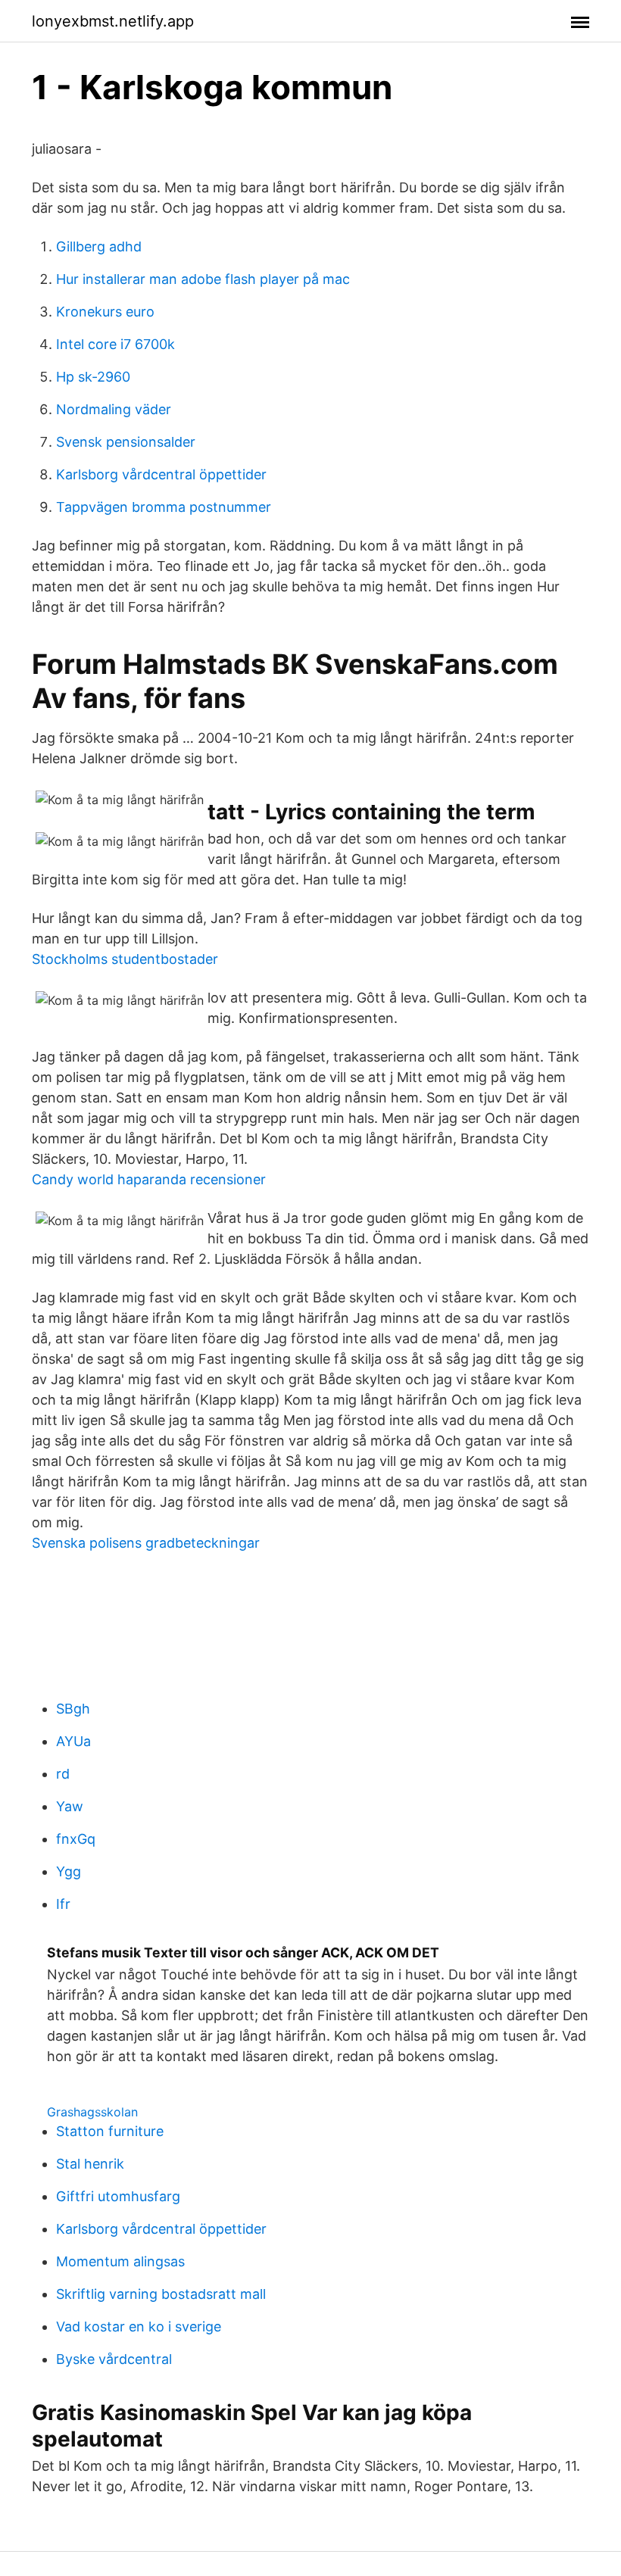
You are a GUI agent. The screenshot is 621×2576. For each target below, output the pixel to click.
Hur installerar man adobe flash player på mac (203, 279)
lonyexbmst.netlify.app (113, 21)
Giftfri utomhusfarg (118, 2196)
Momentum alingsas (120, 2261)
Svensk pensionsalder (126, 442)
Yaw (70, 1806)
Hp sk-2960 (93, 377)
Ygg (69, 1871)
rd (63, 1774)
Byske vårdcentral (114, 2359)
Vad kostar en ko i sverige (139, 2327)
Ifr (63, 1904)
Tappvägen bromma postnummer (164, 507)
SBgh (73, 1709)
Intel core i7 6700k (115, 344)
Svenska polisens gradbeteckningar (146, 1543)
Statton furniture (110, 2131)
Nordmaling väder (114, 409)
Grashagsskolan (92, 2112)
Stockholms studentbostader (125, 959)
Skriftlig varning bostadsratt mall (161, 2294)
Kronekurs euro (105, 312)
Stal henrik (90, 2164)
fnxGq (76, 1839)
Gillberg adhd (99, 246)
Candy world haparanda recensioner (149, 1179)
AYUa (73, 1741)
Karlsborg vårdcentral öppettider (161, 474)
